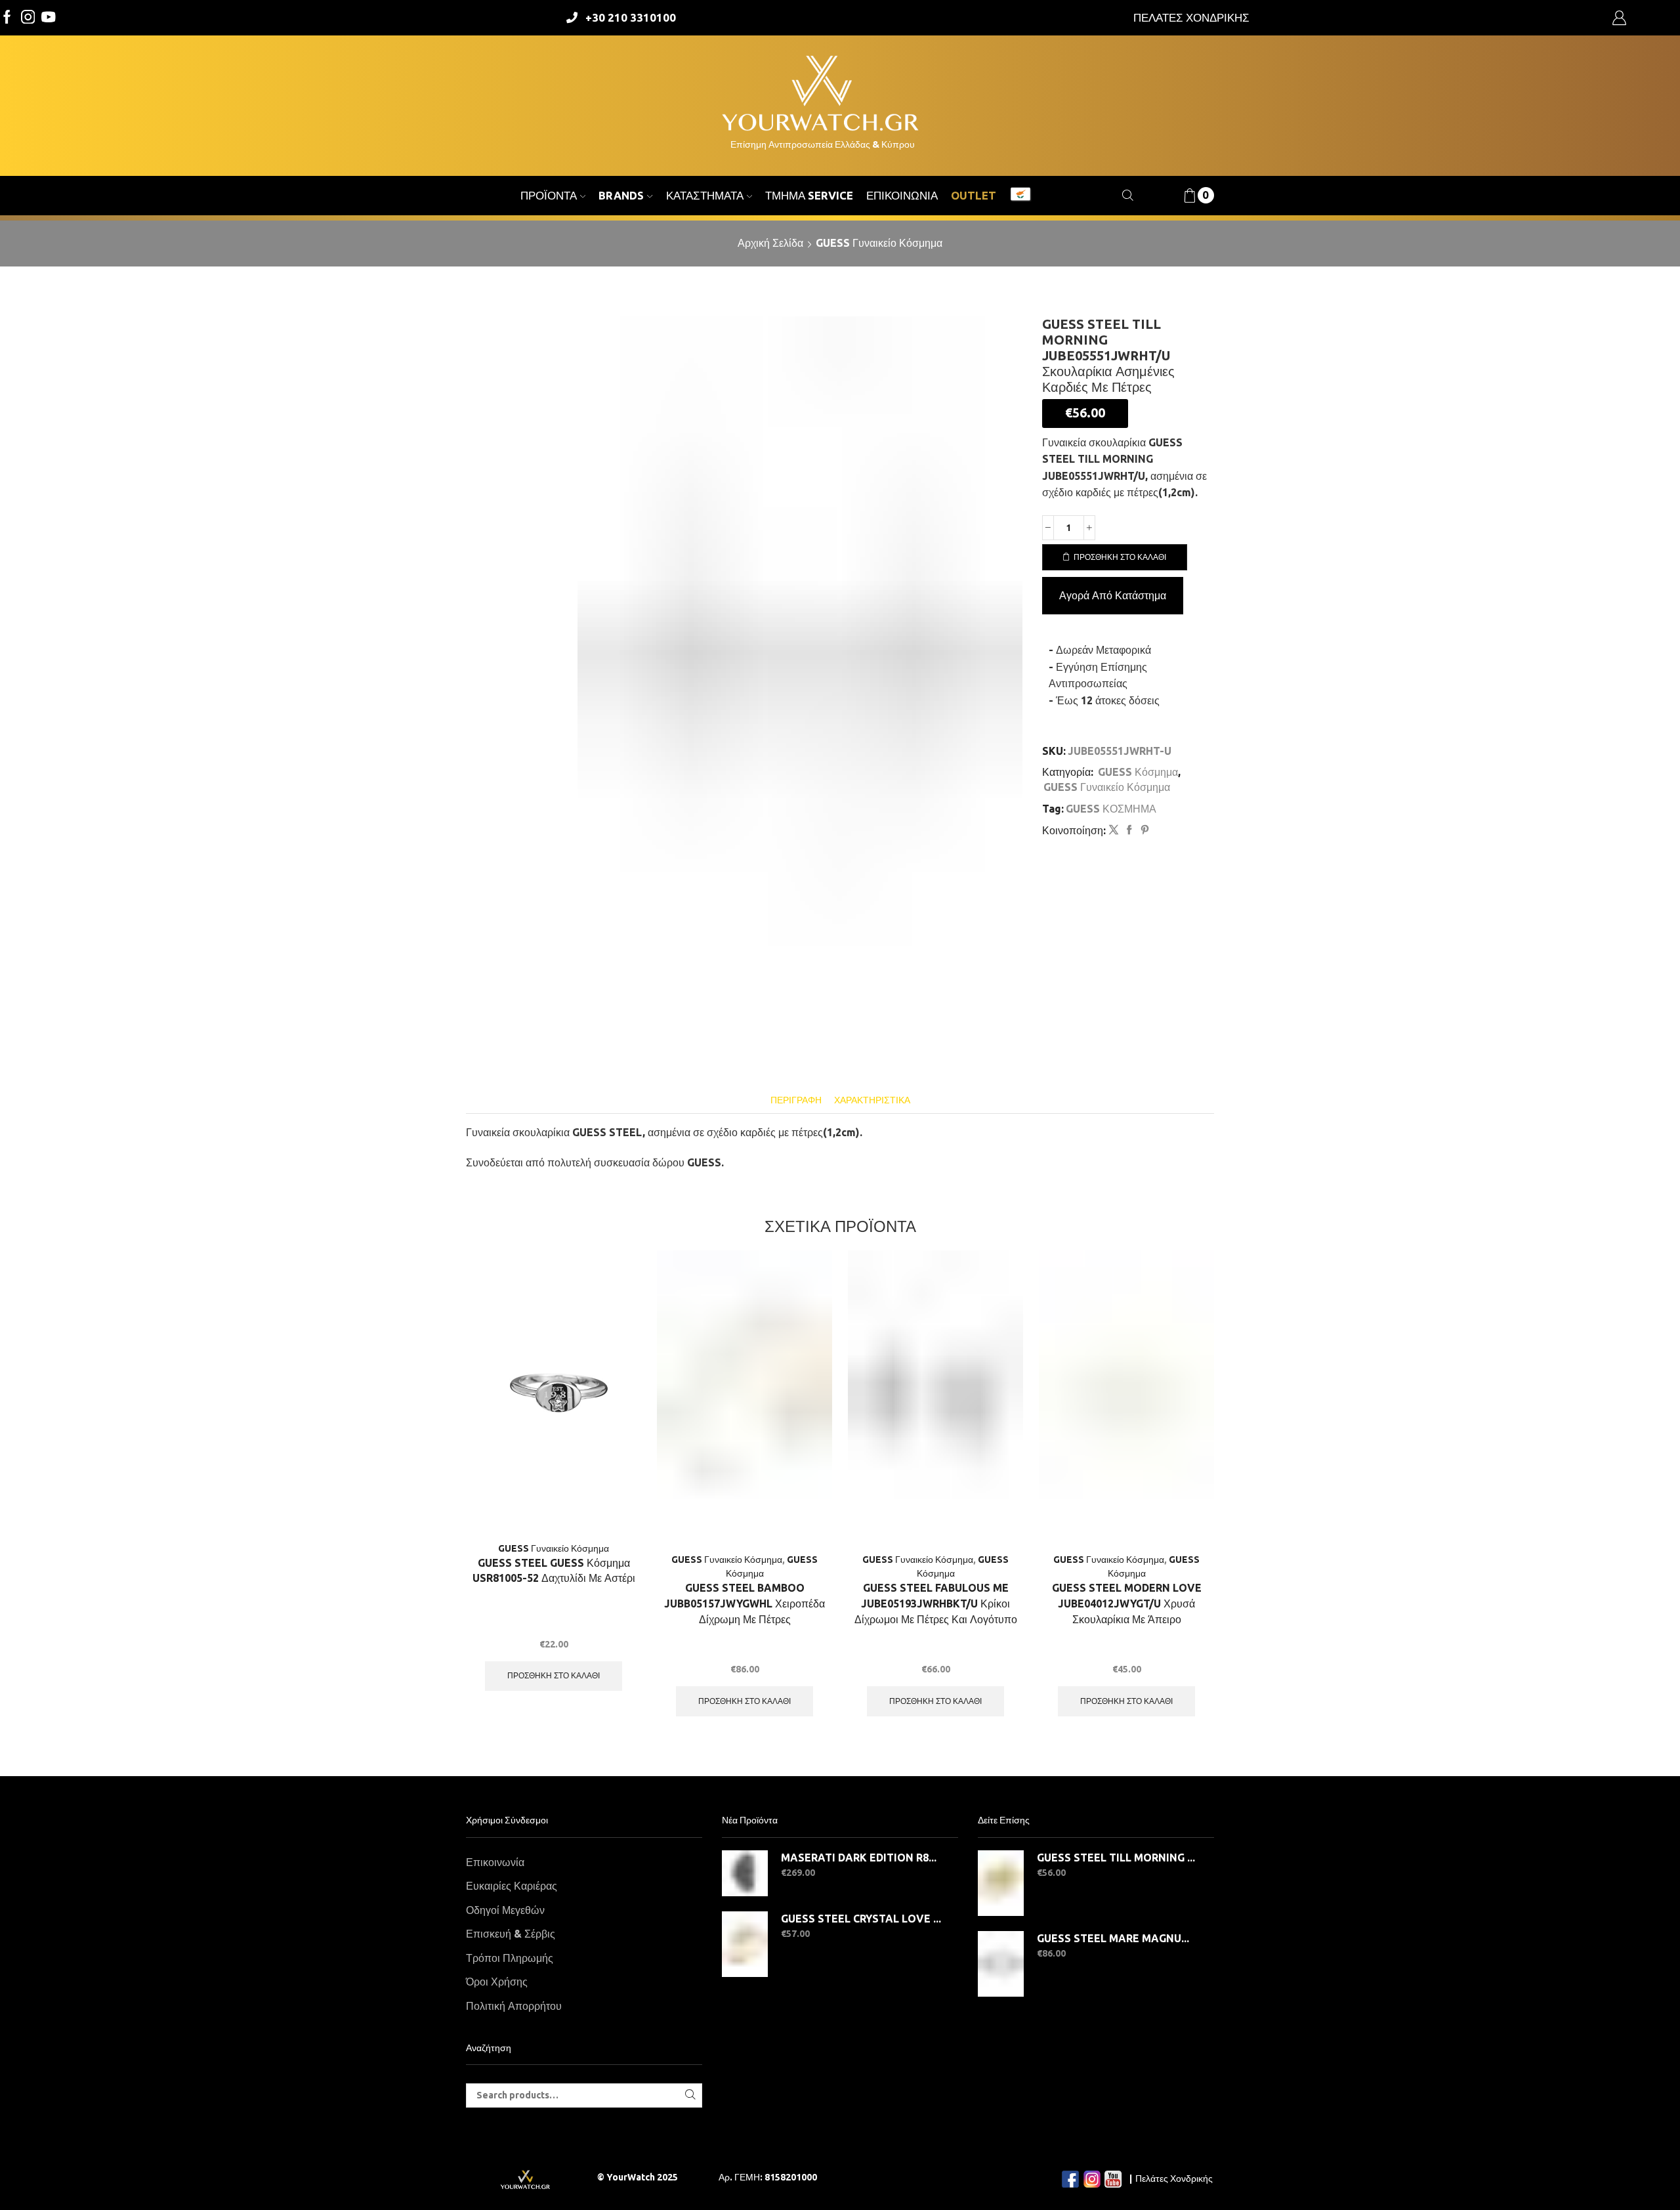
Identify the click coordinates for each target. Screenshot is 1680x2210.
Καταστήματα (705, 195)
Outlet (974, 195)
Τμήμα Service (809, 195)
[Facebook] (7, 18)
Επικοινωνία (902, 195)
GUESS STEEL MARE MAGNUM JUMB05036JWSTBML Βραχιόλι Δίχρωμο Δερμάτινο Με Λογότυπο (1117, 1938)
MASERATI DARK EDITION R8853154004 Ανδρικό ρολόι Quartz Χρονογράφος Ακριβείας (861, 1858)
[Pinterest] (1143, 830)
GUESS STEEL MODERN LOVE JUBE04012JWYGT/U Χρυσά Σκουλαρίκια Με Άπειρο (1127, 1604)
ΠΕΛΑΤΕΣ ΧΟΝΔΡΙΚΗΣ (1191, 17)
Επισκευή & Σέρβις (511, 1934)
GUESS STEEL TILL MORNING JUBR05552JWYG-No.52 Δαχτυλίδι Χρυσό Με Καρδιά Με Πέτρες (1117, 1858)
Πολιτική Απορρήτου (514, 2006)
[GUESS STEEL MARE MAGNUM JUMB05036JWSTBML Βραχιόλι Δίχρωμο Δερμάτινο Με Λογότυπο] (1001, 1964)
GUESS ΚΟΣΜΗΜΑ (1111, 809)
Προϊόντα (549, 195)
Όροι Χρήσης (497, 1982)
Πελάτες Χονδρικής (1174, 2178)
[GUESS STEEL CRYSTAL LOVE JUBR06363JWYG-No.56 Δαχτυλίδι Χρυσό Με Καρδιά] (745, 1944)
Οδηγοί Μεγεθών (505, 1910)
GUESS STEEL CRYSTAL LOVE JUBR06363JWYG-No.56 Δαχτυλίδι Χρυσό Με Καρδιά (861, 1919)
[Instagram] (28, 18)
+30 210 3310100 (631, 17)
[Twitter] (49, 18)
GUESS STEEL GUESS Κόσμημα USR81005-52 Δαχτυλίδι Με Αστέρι (554, 1571)
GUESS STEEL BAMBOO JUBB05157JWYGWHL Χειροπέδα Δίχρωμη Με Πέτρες (745, 1604)
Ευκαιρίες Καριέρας (512, 1886)
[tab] (796, 1100)
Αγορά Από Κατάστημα (1113, 595)
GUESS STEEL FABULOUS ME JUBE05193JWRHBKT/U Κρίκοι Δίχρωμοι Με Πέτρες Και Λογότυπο (936, 1604)
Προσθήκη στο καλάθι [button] (554, 1675)
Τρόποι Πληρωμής (510, 1958)
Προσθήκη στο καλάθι (1120, 557)
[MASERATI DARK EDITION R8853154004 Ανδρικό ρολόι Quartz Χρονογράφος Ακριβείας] (745, 1873)
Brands (621, 195)
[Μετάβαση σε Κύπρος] (1020, 196)
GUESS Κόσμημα (1138, 772)
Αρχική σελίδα (770, 243)
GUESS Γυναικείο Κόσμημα (879, 243)
